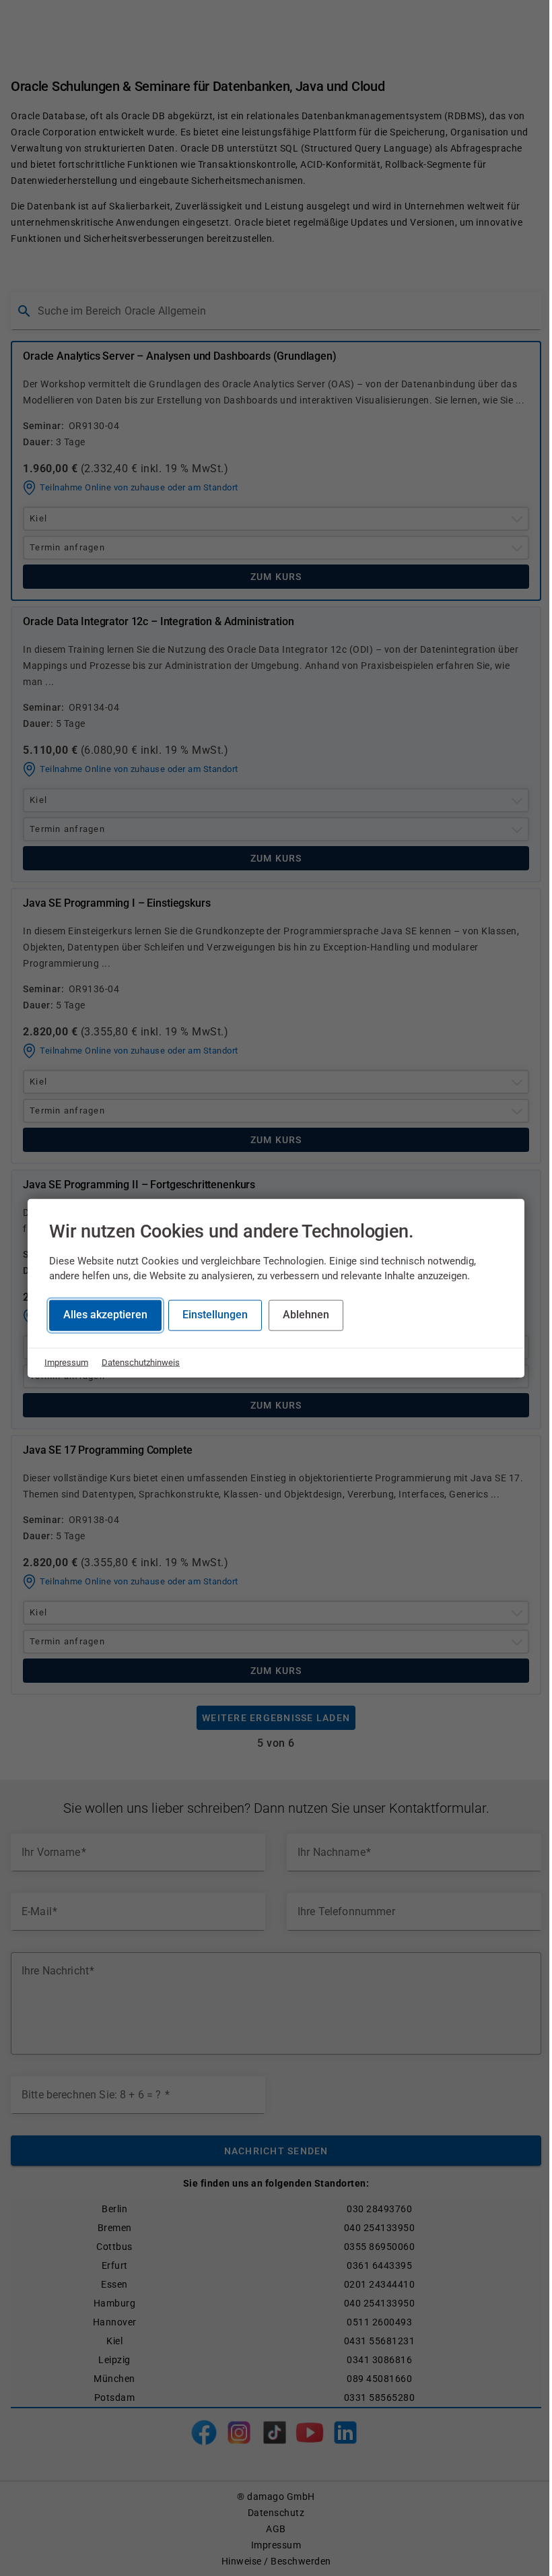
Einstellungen (215, 1315)
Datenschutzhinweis (141, 1362)
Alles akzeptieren (105, 1315)
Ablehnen (306, 1315)
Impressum (66, 1362)
